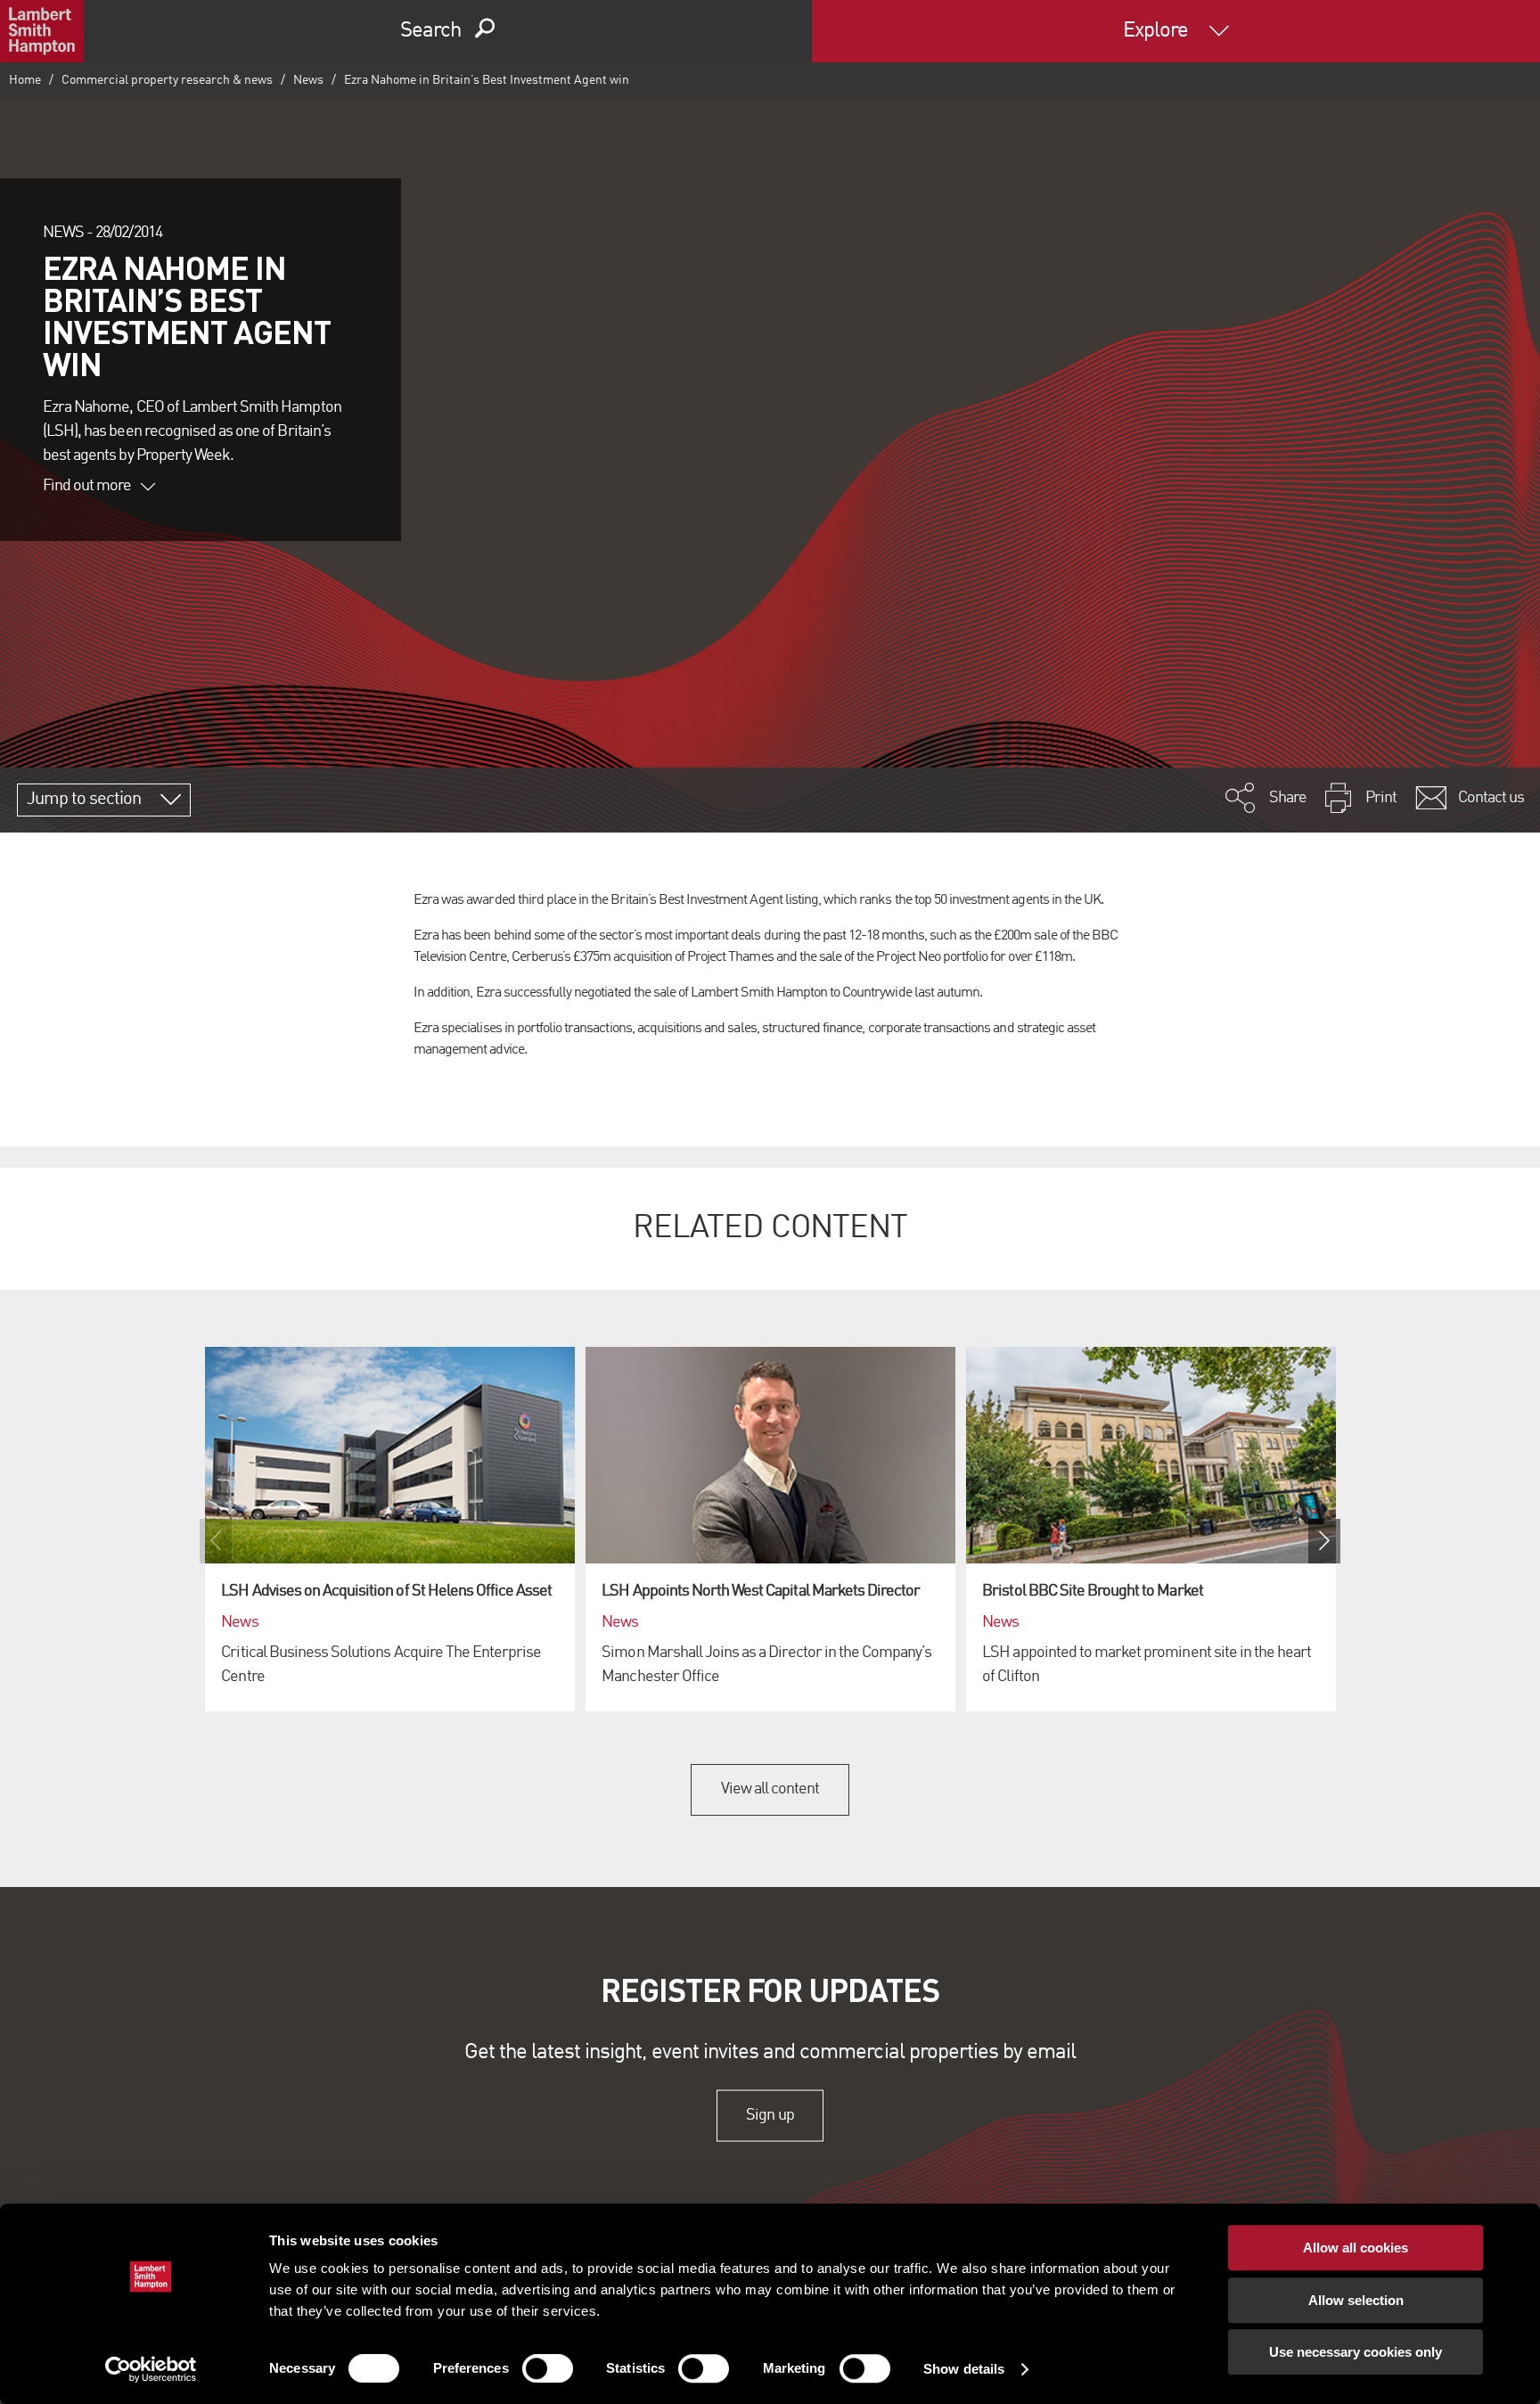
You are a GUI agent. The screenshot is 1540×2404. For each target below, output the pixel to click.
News (308, 80)
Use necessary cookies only (1356, 2352)
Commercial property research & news (167, 80)
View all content (770, 1789)
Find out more (87, 486)
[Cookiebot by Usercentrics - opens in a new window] (151, 2369)
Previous (216, 1541)
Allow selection (1356, 2300)
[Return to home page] (42, 31)
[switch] (548, 2368)
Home (25, 80)
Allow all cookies (1356, 2248)
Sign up (770, 2115)
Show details (964, 2369)
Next (1324, 1541)
